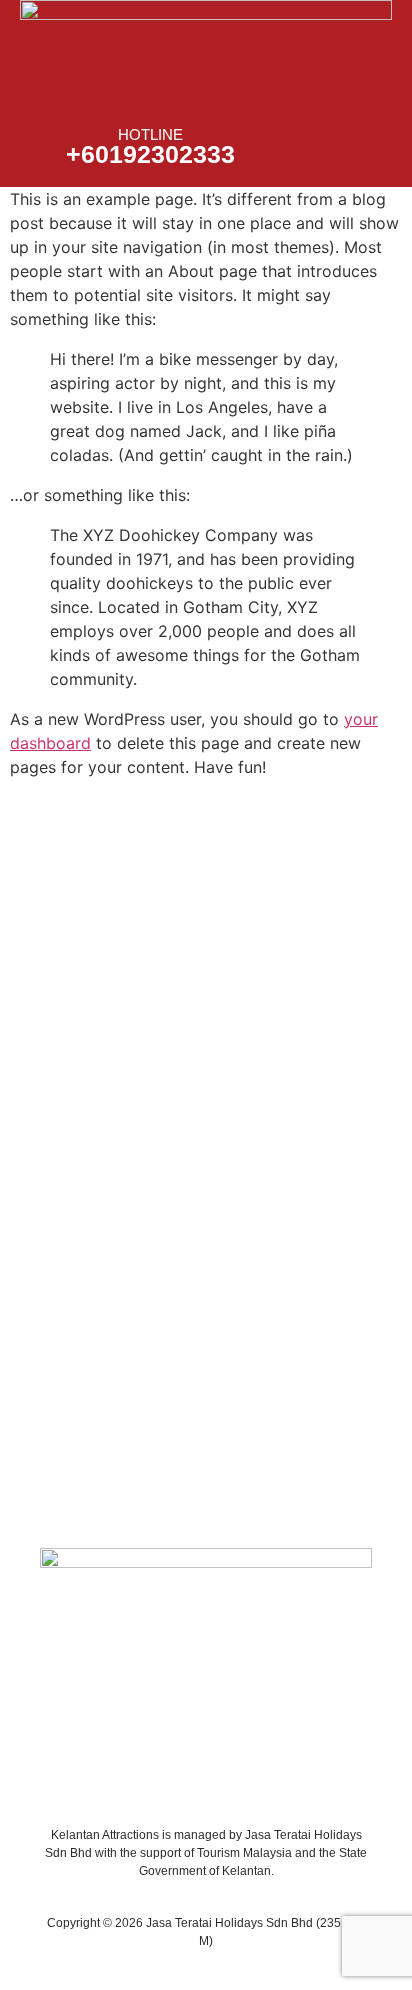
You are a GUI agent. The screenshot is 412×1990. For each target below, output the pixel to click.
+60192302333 (150, 154)
